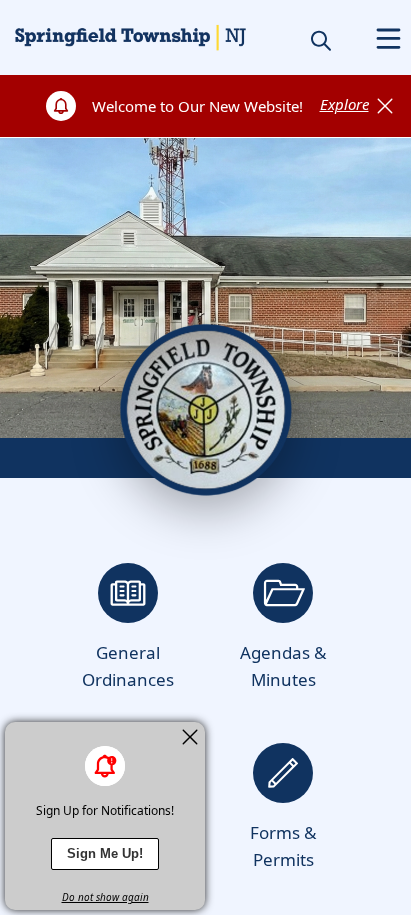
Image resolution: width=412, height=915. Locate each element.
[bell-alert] (105, 766)
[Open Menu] (388, 38)
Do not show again (105, 897)
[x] (190, 737)
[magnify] (321, 40)
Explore (344, 104)
